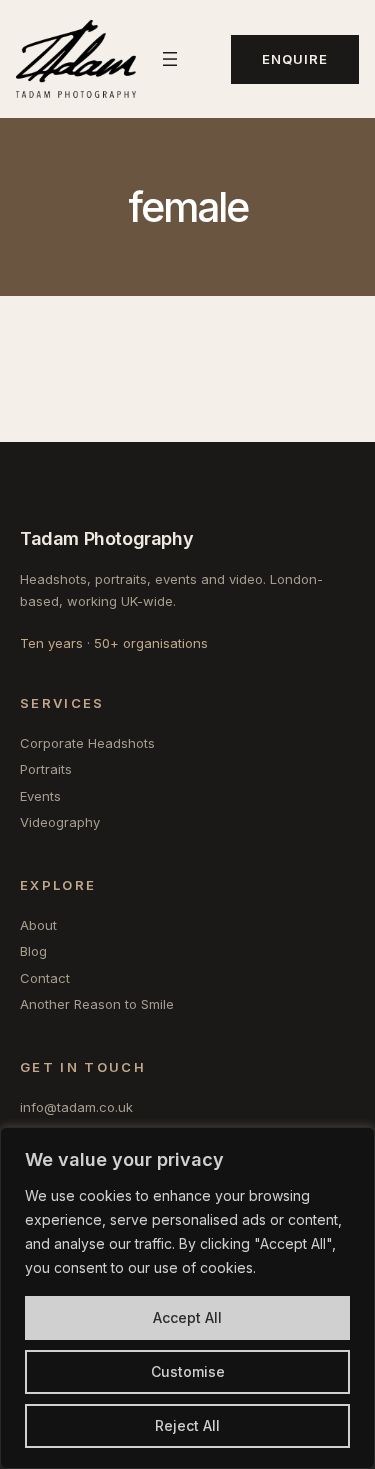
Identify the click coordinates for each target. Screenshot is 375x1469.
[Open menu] (170, 59)
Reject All (187, 1425)
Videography (60, 822)
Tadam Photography (106, 538)
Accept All (187, 1317)
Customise (188, 1371)
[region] (187, 1298)
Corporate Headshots (87, 743)
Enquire (295, 59)
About (38, 925)
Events (40, 796)
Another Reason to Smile (97, 1004)
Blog (33, 951)
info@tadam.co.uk (76, 1107)
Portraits (46, 769)
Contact (45, 978)
